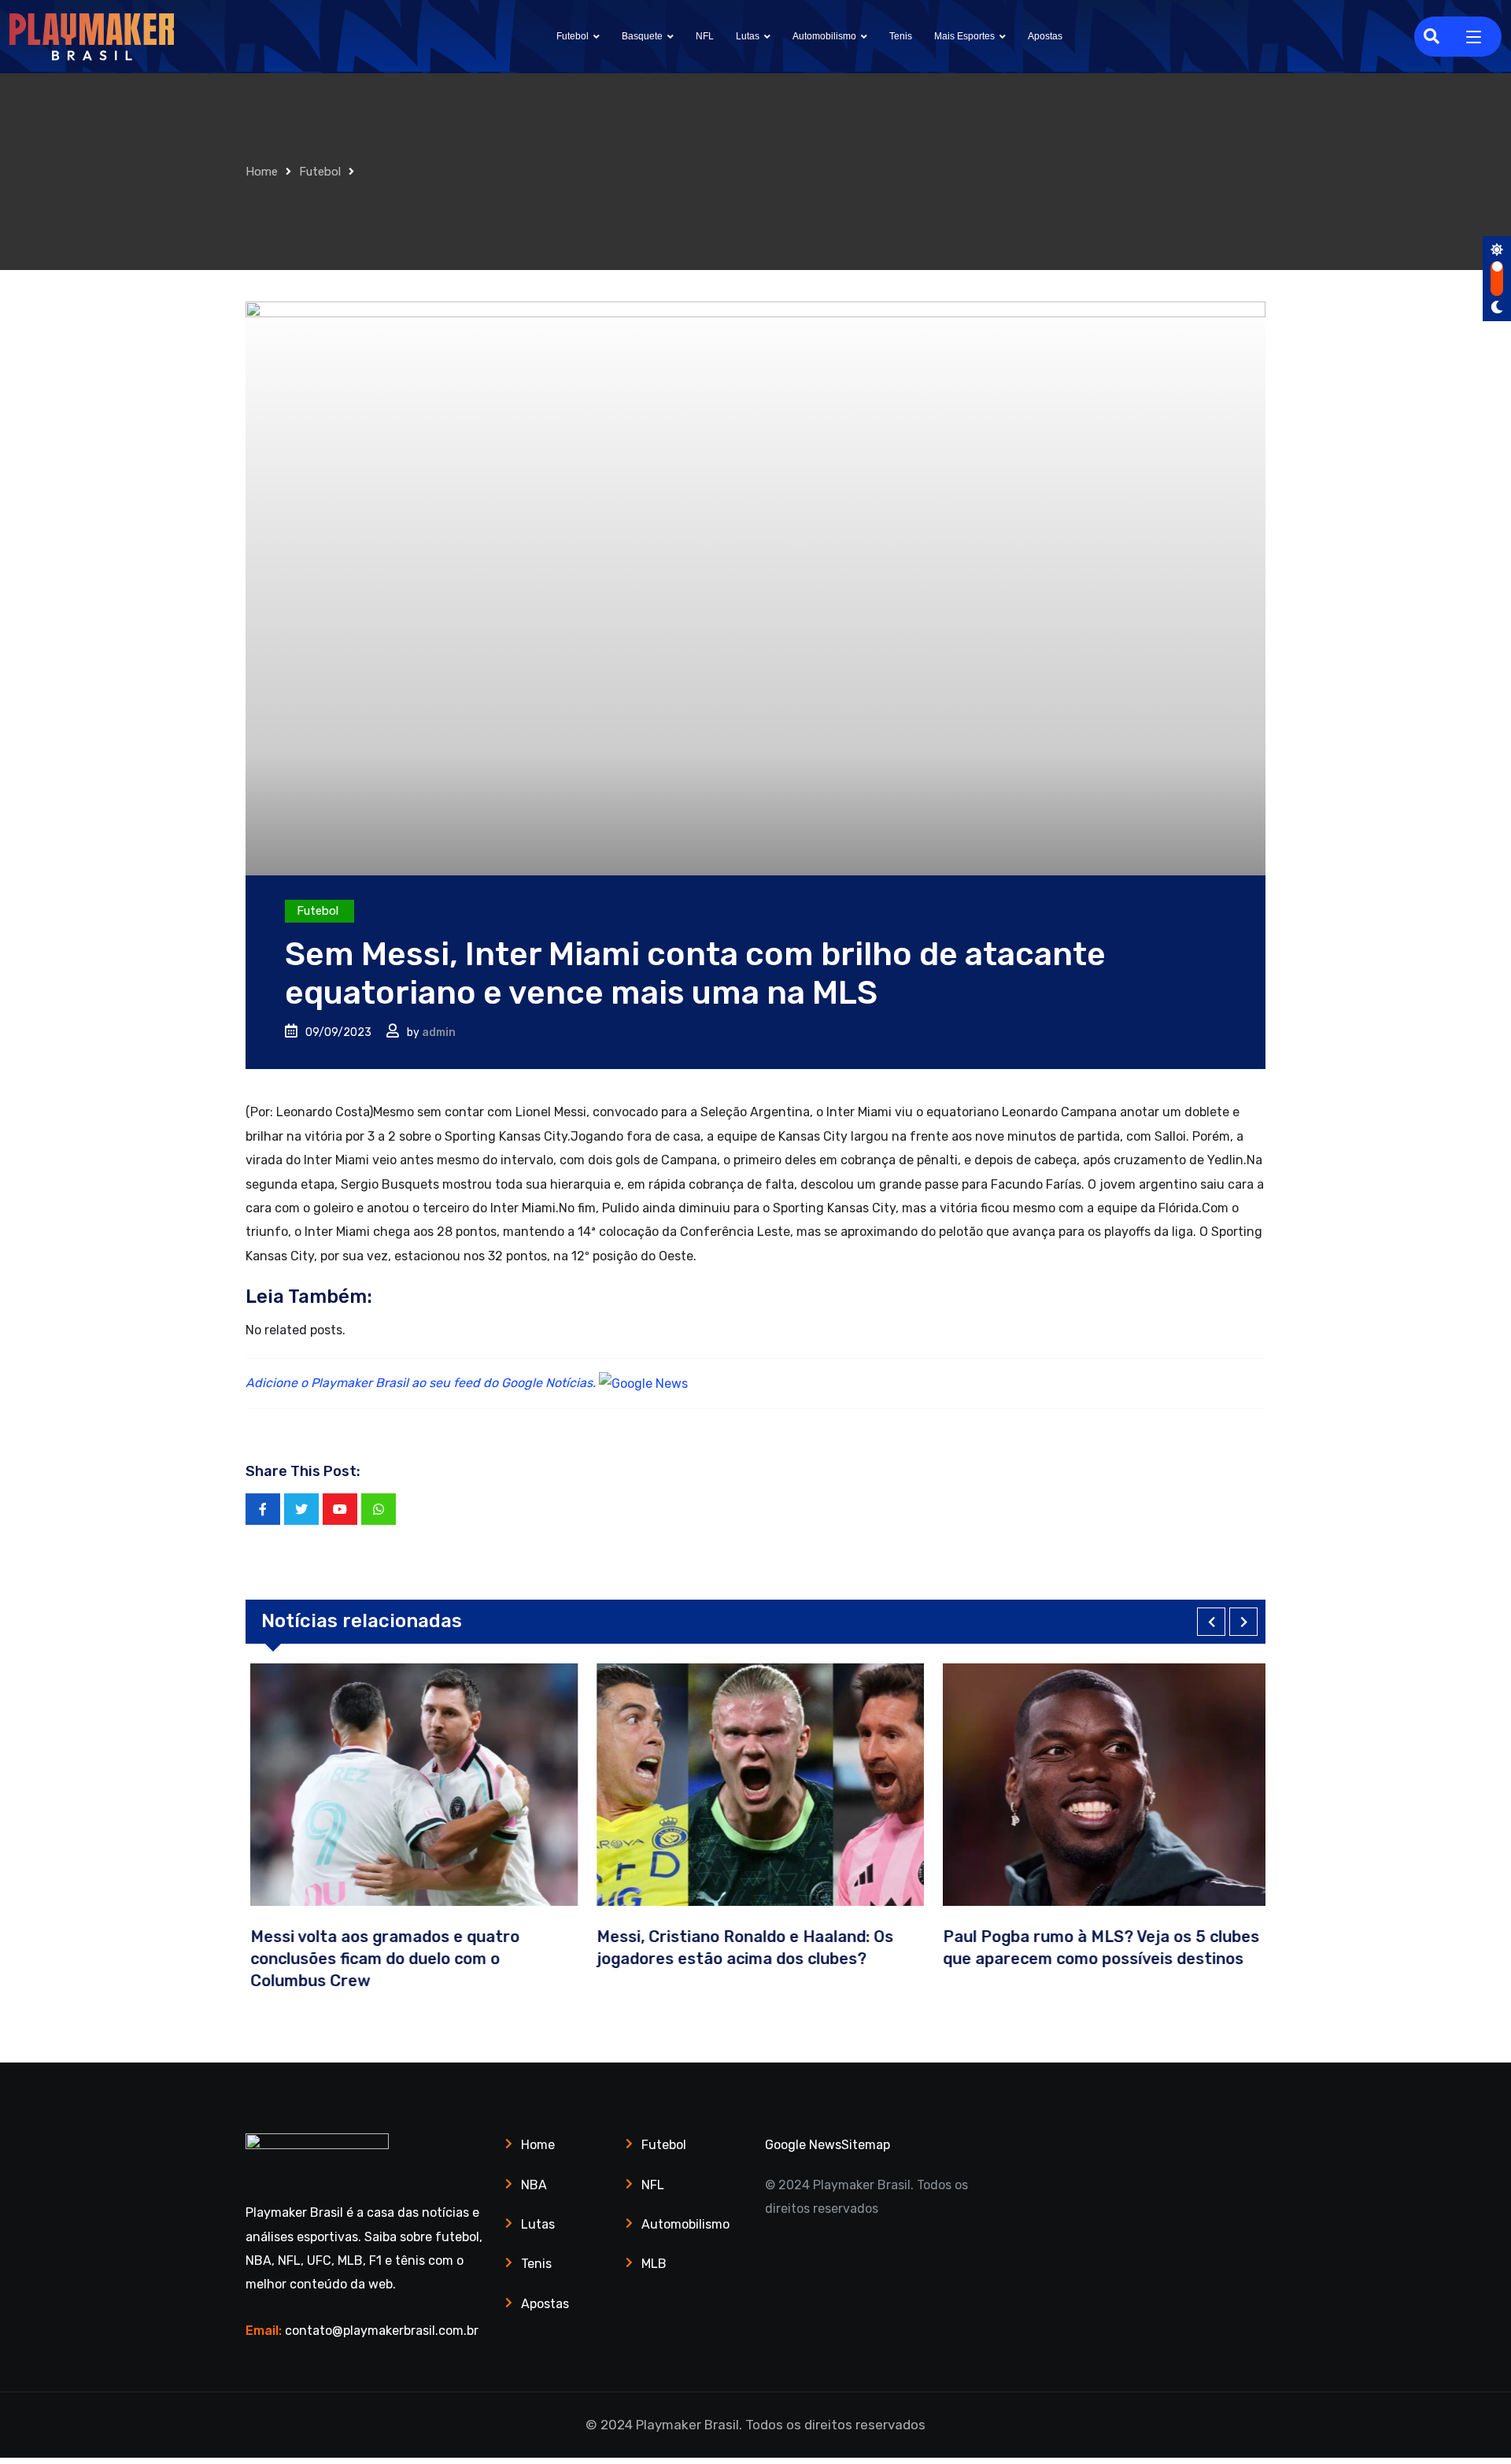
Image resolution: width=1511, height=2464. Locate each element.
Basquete (642, 36)
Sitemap (866, 2145)
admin (439, 1032)
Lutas (748, 36)
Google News (803, 2145)
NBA (534, 2185)
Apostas (1045, 36)
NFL (705, 36)
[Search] (1432, 36)
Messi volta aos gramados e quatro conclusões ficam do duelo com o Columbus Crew (380, 1959)
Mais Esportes (964, 36)
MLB (654, 2264)
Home (262, 172)
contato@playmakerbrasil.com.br (382, 2331)
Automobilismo (824, 36)
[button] (1211, 1622)
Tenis (901, 36)
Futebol (573, 36)
